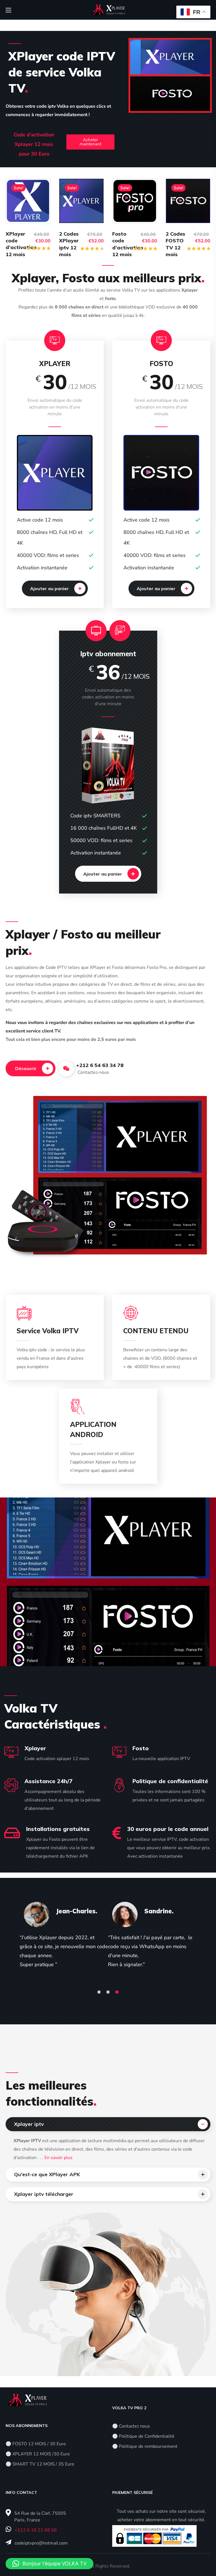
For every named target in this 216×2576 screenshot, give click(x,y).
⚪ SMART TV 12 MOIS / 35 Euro (40, 2464)
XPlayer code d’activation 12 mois (21, 244)
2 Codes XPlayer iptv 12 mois (69, 244)
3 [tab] (117, 1992)
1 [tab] (99, 1992)
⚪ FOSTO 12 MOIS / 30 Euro (36, 2444)
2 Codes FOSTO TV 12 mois (175, 244)
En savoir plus (58, 2158)
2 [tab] (108, 1992)
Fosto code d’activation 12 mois (128, 244)
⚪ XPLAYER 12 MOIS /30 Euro (38, 2454)
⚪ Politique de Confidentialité (143, 2436)
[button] (55, 588)
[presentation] (99, 1992)
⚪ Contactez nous (131, 2426)
